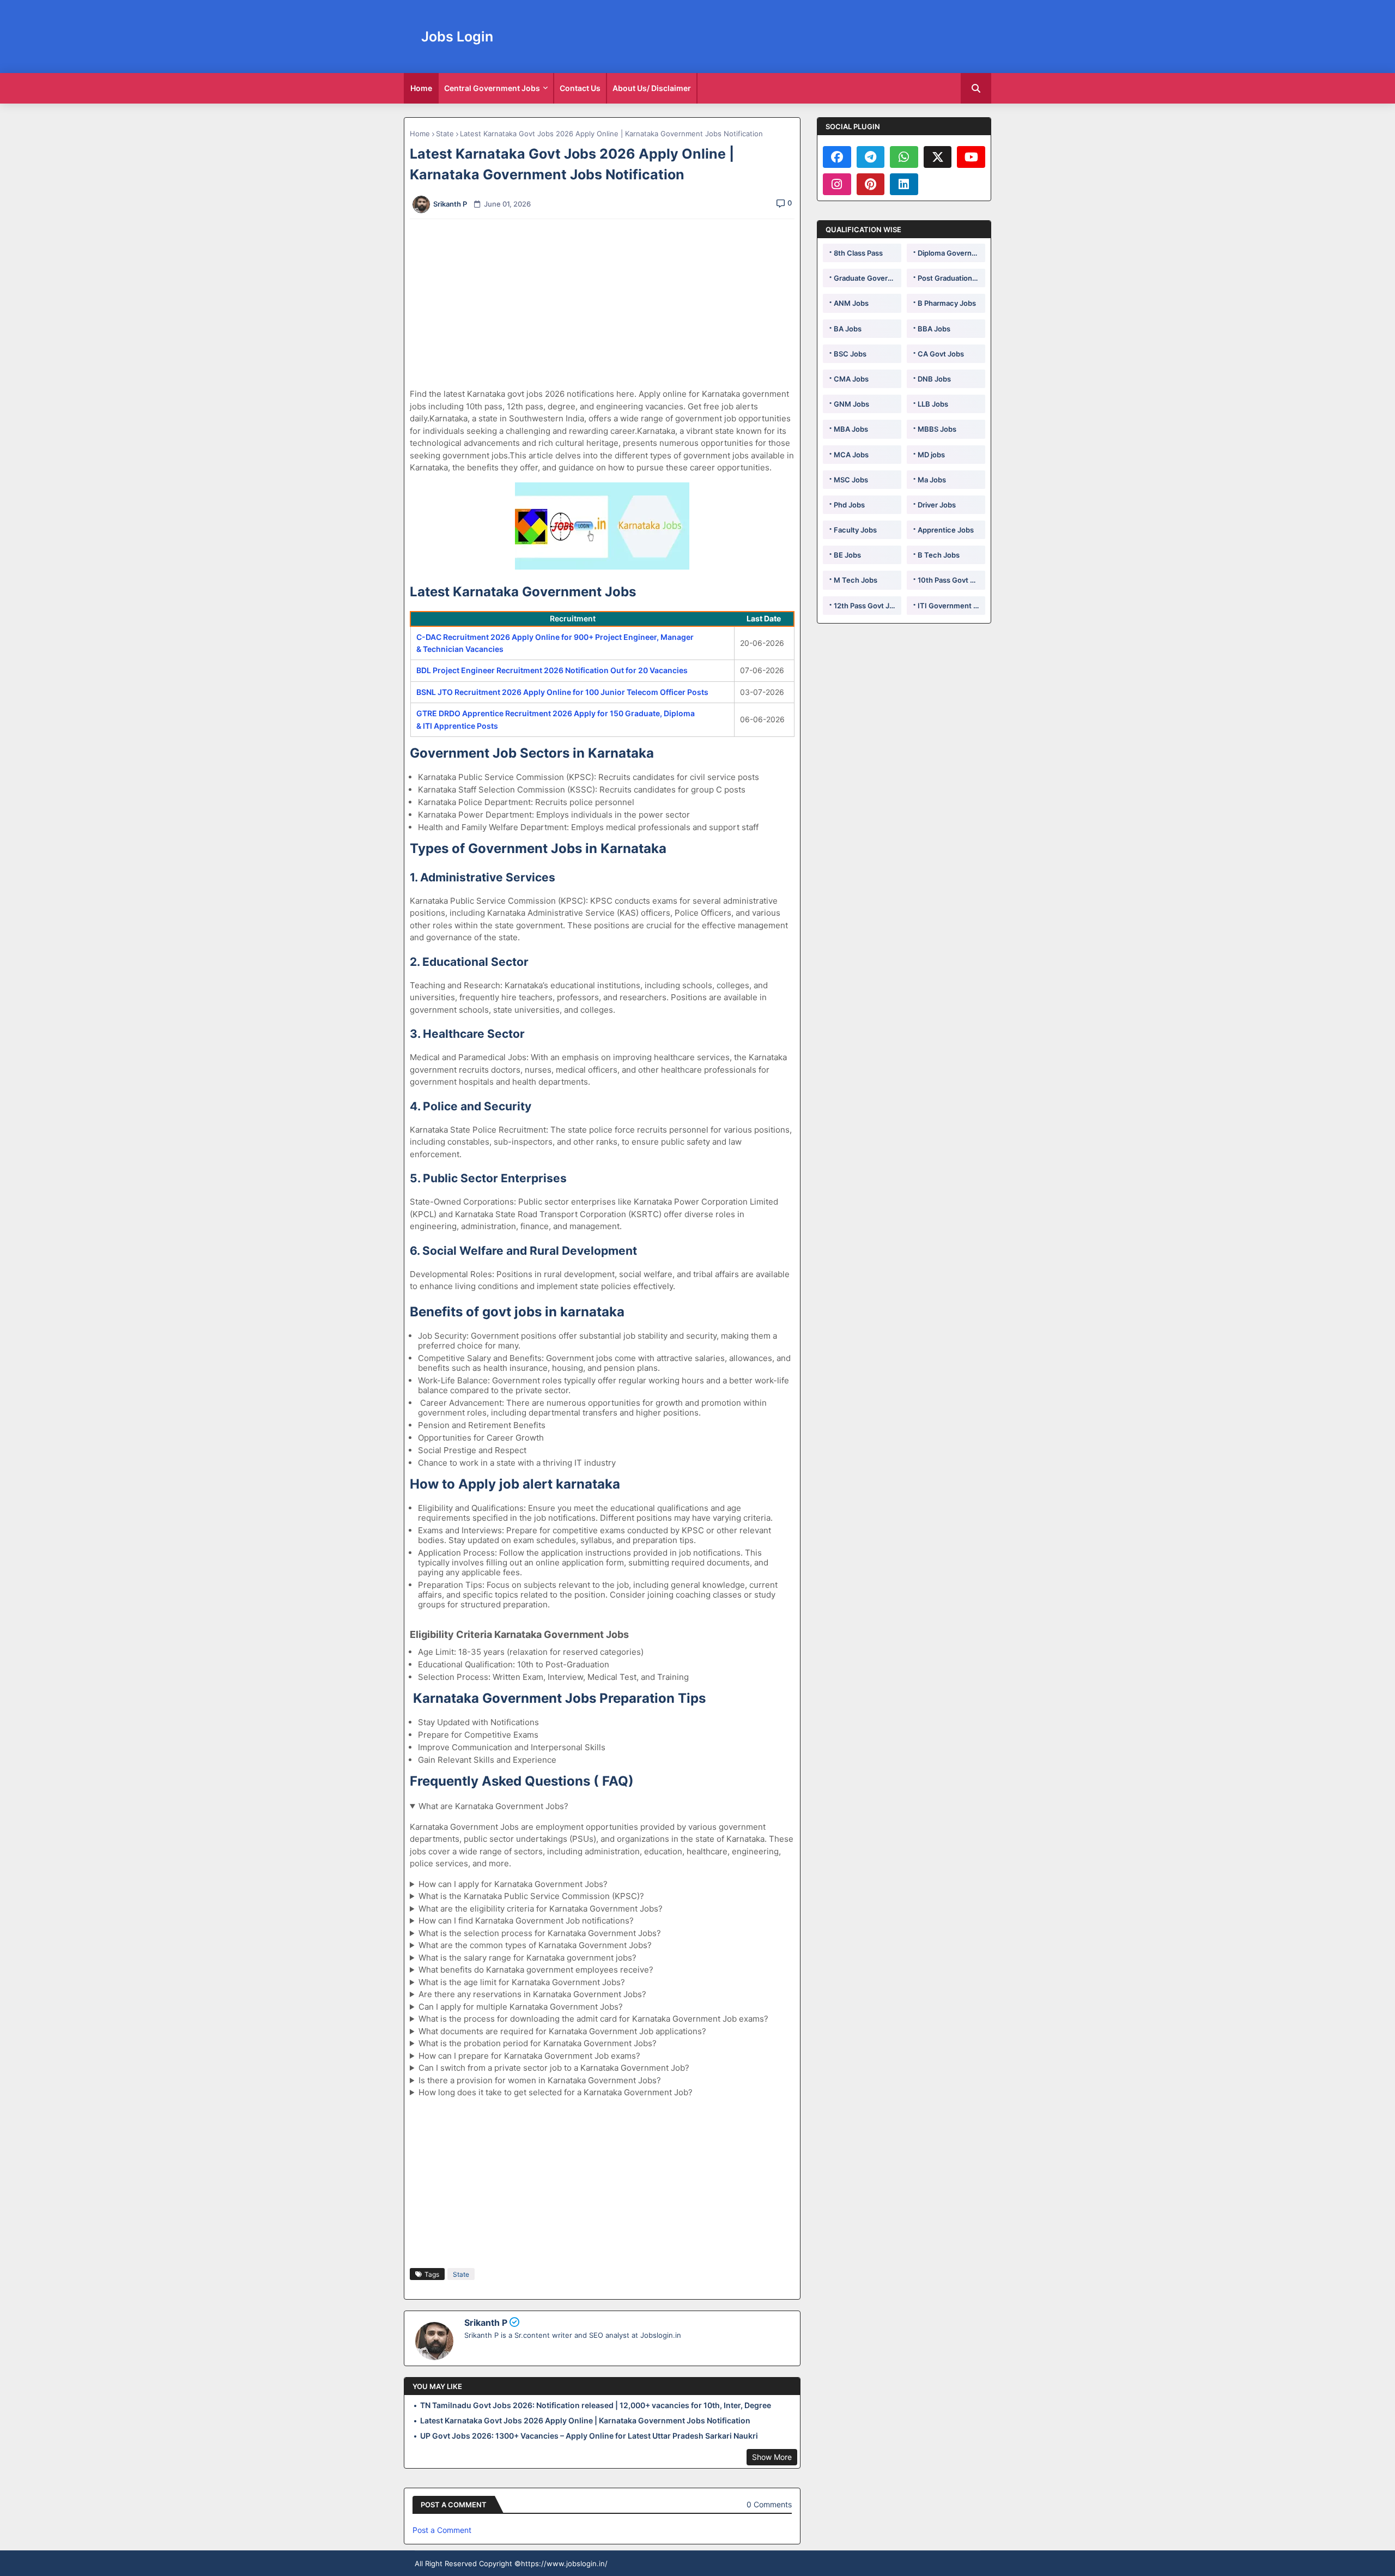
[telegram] (871, 157)
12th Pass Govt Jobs (868, 606)
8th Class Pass (858, 253)
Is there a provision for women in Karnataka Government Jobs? (540, 2080)
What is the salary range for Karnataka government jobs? (527, 1958)
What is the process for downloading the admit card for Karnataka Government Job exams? (593, 2019)
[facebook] (837, 157)
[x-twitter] (938, 157)
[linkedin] (904, 184)
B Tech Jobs (939, 555)
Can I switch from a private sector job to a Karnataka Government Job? (554, 2068)
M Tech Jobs (856, 580)
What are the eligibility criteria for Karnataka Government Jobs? (541, 1909)
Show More (772, 2457)
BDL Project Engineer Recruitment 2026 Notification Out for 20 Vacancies (552, 670)
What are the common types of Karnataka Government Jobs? (535, 1945)
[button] (976, 88)
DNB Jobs (934, 379)
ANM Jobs (851, 303)
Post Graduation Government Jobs (951, 278)
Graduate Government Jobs (868, 278)
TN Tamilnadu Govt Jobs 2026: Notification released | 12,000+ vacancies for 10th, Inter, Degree (596, 2405)
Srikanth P (486, 2323)
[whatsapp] (904, 157)
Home (421, 88)
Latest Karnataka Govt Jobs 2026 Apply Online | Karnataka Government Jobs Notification (585, 2420)
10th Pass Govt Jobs (951, 580)
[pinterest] (871, 184)
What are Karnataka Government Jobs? (493, 1806)
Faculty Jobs (855, 530)
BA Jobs (848, 329)
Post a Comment (442, 2530)
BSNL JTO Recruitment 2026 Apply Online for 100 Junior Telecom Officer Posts (562, 692)
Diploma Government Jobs (951, 253)
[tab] (421, 88)
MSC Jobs (851, 480)
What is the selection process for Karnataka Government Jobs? (540, 1933)
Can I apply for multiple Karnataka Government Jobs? (521, 2007)
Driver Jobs (937, 505)
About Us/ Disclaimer (652, 88)
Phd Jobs (849, 505)
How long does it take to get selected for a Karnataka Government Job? (556, 2092)
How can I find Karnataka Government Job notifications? (526, 1921)
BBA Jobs (934, 329)
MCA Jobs (851, 455)
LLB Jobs (933, 404)
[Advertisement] (608, 304)
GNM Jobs (851, 404)
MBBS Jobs (937, 429)
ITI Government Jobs (951, 606)
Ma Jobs (932, 480)
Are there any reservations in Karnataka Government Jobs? (532, 1994)
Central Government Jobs (492, 88)
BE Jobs (847, 555)
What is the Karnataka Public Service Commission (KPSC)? (531, 1896)
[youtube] (971, 157)
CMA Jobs (851, 379)
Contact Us (580, 88)
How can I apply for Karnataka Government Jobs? (513, 1884)
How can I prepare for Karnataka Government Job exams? (529, 2056)
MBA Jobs (851, 429)
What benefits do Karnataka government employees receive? (536, 1970)
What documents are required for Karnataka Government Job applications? (562, 2031)
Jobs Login (457, 37)
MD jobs (931, 455)
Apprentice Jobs (946, 530)
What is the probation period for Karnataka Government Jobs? (538, 2043)
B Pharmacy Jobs (947, 303)
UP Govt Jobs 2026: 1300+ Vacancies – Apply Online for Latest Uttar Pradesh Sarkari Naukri (589, 2436)
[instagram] (837, 184)
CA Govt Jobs (941, 354)
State (445, 134)
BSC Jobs (850, 354)
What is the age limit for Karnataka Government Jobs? (522, 1982)
